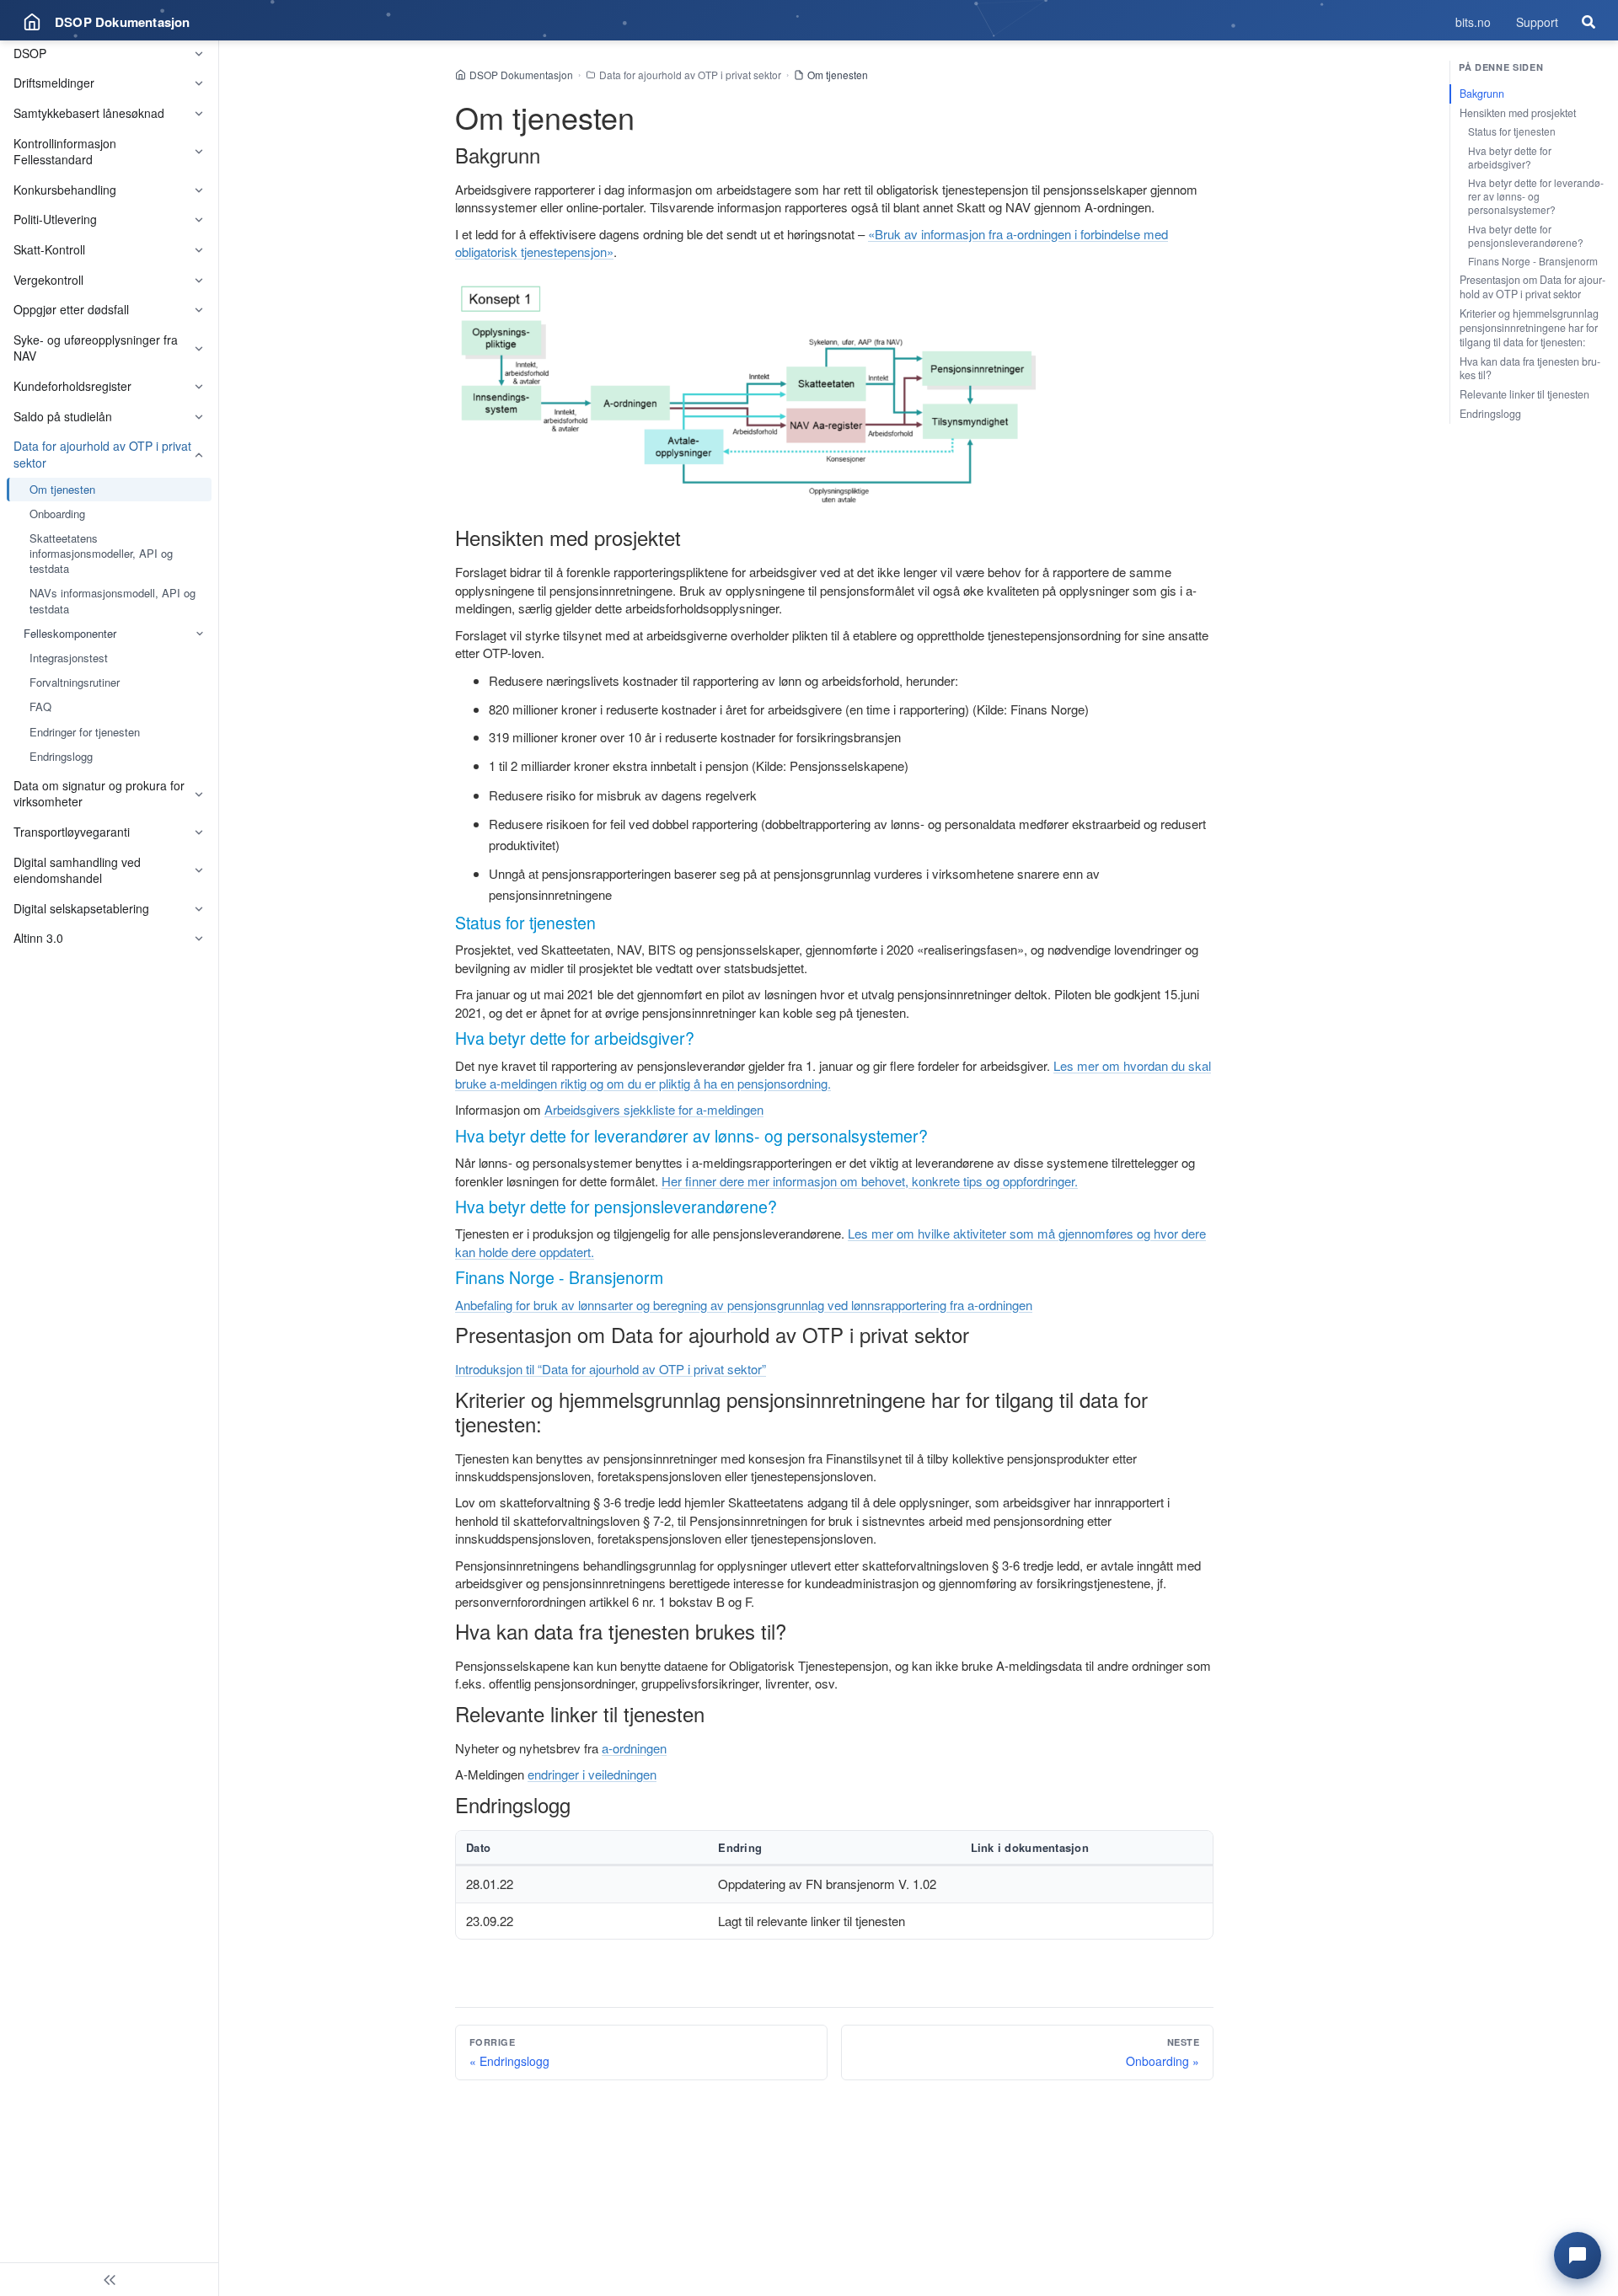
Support (1537, 22)
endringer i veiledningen (592, 1774)
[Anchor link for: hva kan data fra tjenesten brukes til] (796, 1631)
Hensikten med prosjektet (1518, 113)
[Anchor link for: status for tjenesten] (604, 922)
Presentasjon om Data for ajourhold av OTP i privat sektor (1532, 287)
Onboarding (57, 514)
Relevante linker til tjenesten (1524, 394)
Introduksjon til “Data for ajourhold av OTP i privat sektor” (611, 1369)
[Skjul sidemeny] (109, 2279)
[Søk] (1589, 22)
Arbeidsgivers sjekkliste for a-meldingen (654, 1109)
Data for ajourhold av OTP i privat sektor (690, 75)
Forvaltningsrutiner (75, 682)
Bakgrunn (1482, 94)
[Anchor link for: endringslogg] (581, 1804)
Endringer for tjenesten (85, 732)
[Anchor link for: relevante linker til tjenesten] (715, 1713)
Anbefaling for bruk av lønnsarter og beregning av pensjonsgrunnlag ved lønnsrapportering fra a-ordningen (744, 1305)
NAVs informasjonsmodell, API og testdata (113, 600)
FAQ (40, 706)
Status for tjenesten (1512, 131)
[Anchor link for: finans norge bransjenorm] (671, 1277)
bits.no (1473, 22)
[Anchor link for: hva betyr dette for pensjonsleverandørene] (785, 1206)
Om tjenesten (62, 489)
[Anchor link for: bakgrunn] (550, 155)
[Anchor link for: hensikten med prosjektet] (691, 537)
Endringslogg (61, 756)
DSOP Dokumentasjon (521, 75)
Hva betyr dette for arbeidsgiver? (1510, 157)
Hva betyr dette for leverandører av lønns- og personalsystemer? (1536, 196)
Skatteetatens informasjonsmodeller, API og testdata (101, 553)
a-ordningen (634, 1748)
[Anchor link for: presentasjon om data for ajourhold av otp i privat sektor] (979, 1334)
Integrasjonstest (69, 658)
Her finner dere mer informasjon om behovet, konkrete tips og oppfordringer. (870, 1181)
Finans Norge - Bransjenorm (1533, 261)
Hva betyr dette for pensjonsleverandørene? (1526, 235)
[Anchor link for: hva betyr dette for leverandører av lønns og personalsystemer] (936, 1135)
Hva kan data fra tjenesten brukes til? (1530, 369)
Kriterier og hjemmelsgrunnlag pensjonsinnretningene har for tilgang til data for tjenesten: (1529, 328)
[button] (1578, 2256)
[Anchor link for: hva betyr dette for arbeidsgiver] (702, 1038)
